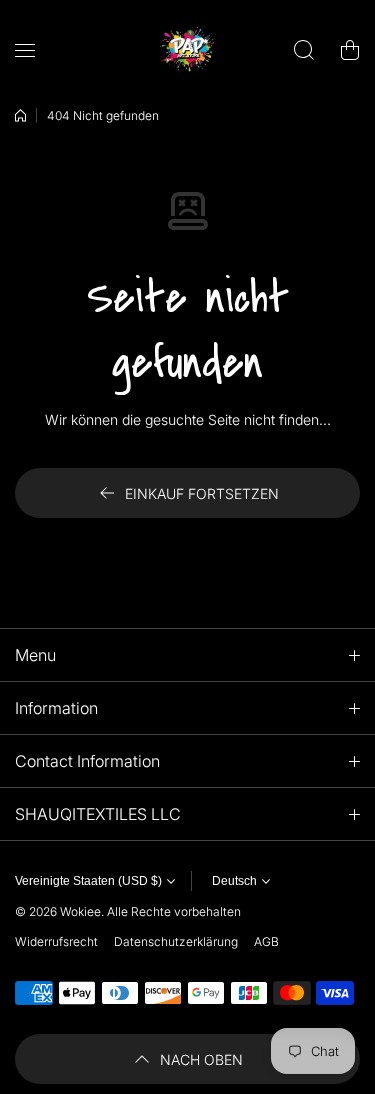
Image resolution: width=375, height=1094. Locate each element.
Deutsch (234, 881)
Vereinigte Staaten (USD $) (88, 881)
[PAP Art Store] (188, 50)
